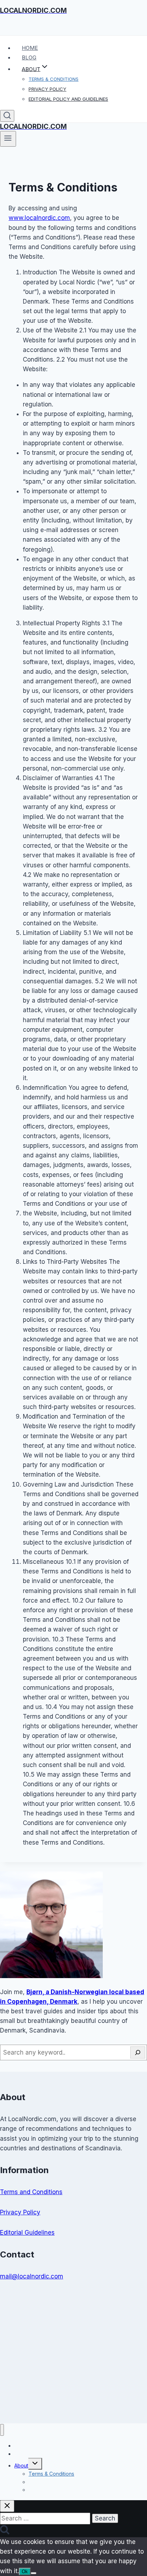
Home (30, 48)
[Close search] (7, 2506)
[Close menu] (2, 2430)
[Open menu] (8, 139)
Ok (25, 2572)
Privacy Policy (47, 89)
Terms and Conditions (31, 2192)
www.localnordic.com (39, 218)
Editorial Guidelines (27, 2233)
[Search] (138, 2052)
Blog (29, 57)
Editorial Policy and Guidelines (68, 99)
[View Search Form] (7, 116)
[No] (34, 2573)
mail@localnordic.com (32, 2276)
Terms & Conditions (54, 79)
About (21, 2465)
